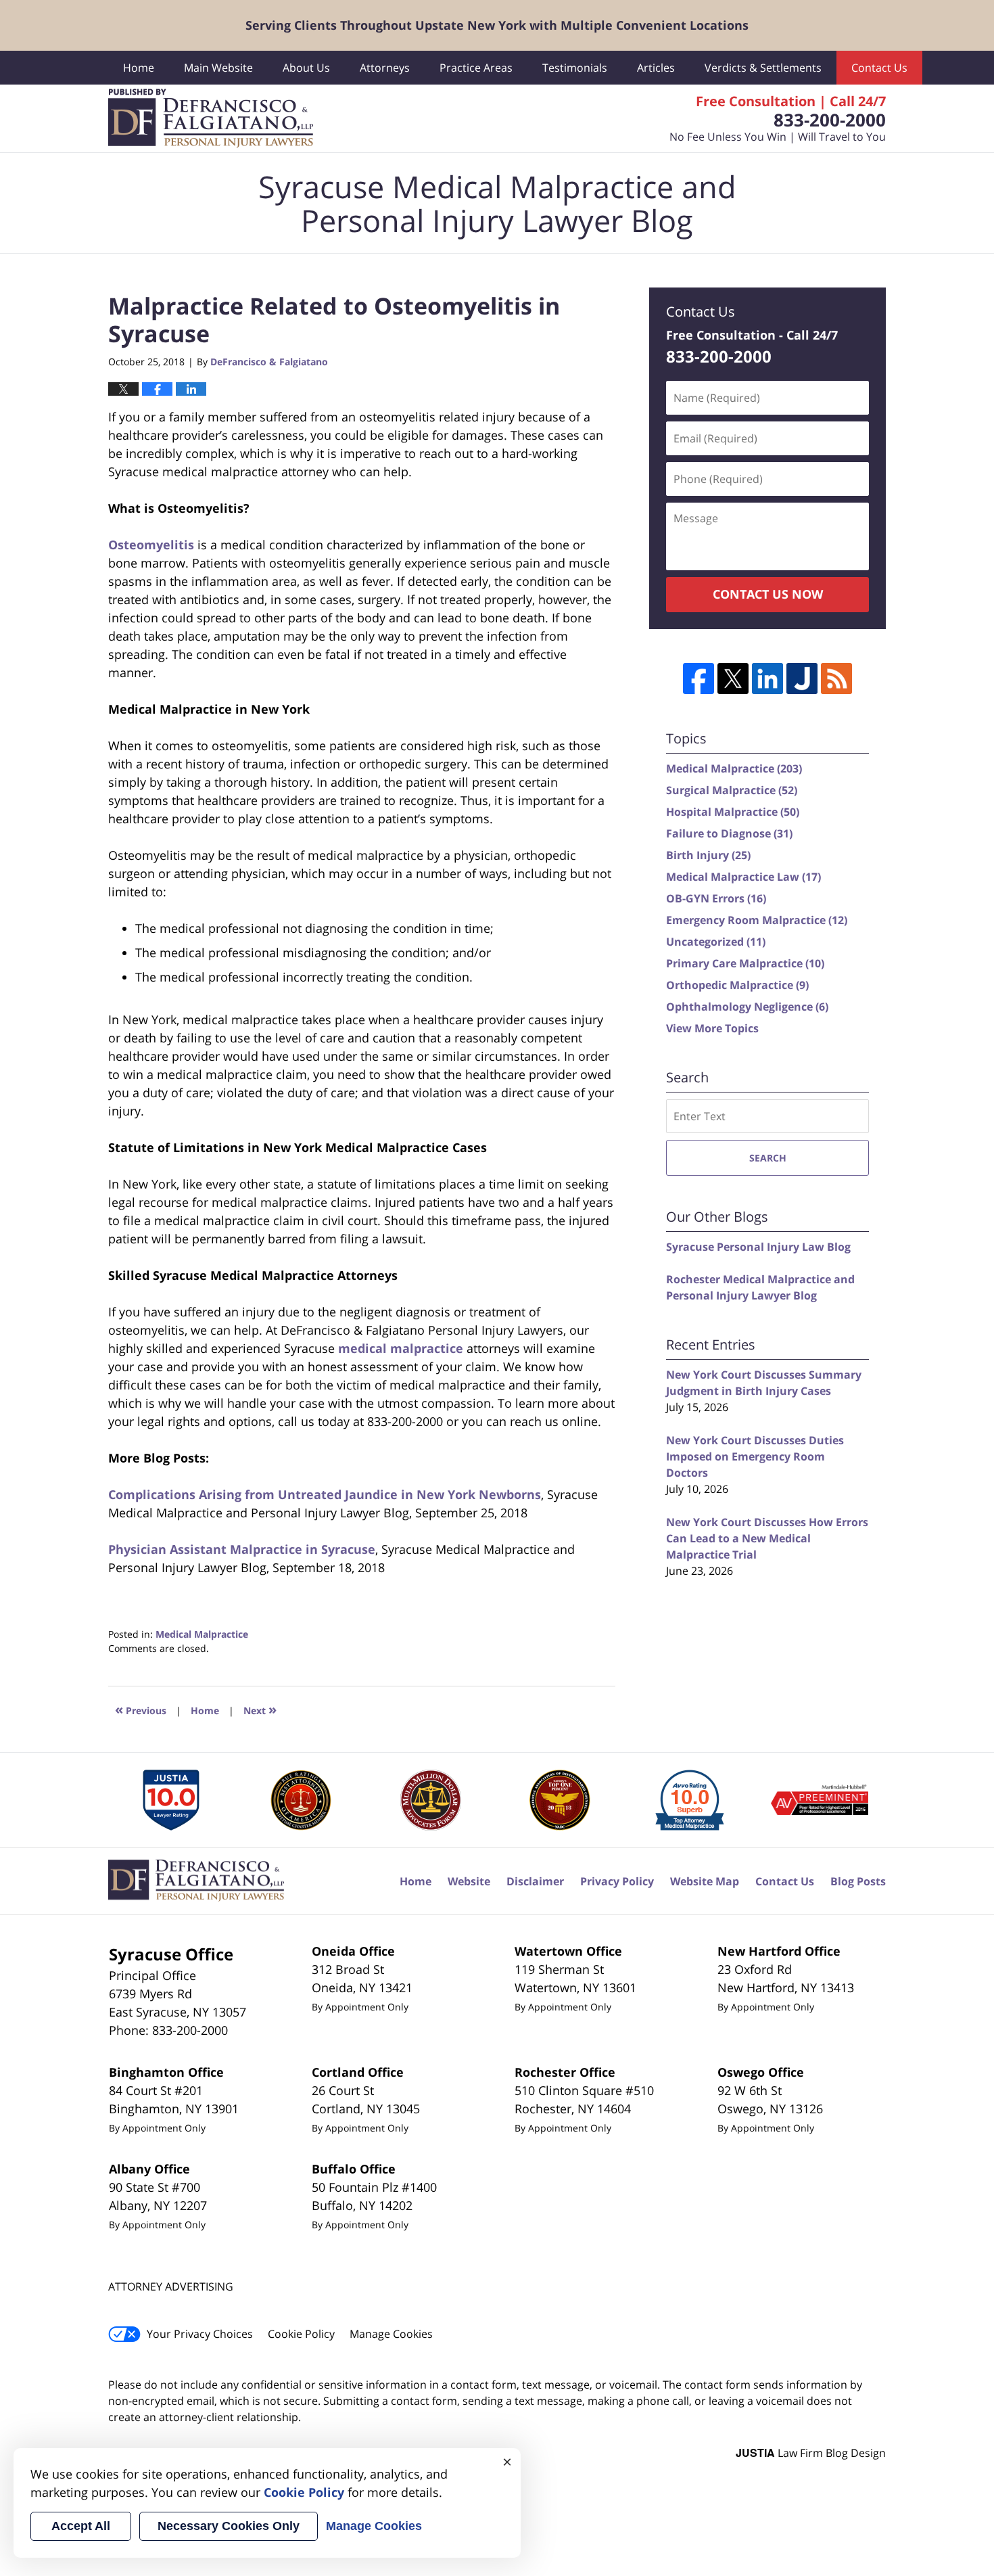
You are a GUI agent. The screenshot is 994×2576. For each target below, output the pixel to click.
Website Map (705, 1881)
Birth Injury (708, 855)
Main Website (218, 68)
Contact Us (879, 68)
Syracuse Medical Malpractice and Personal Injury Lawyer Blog (211, 118)
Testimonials (575, 68)
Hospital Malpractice (733, 812)
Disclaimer (535, 1881)
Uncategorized (716, 942)
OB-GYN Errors (716, 898)
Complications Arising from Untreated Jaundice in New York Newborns (325, 1494)
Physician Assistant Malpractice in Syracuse (242, 1549)
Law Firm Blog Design (811, 2453)
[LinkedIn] (767, 678)
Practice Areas (476, 68)
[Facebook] (699, 678)
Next (260, 1709)
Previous (141, 1709)
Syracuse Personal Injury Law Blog (758, 1247)
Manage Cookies (391, 2334)
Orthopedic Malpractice (737, 985)
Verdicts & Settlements (763, 68)
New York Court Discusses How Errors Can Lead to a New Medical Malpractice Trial (767, 1538)
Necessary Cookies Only (229, 2526)
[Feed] (836, 678)
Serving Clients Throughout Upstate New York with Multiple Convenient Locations (497, 25)
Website (469, 1881)
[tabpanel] (172, 1800)
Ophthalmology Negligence (747, 1007)
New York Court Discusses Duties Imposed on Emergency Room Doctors (755, 1456)
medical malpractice (401, 1348)
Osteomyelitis (151, 545)
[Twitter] (733, 678)
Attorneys (385, 68)
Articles (656, 68)
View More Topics (712, 1028)
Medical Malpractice (202, 1634)
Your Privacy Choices (200, 2334)
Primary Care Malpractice (745, 963)
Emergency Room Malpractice (757, 920)
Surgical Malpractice (732, 790)
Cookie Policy (301, 2334)
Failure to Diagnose (729, 833)
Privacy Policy (617, 1881)
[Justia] (802, 678)
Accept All (81, 2526)
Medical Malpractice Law (743, 877)
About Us (306, 68)
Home (139, 68)
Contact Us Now (768, 594)
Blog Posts (858, 1881)
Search (768, 1158)
